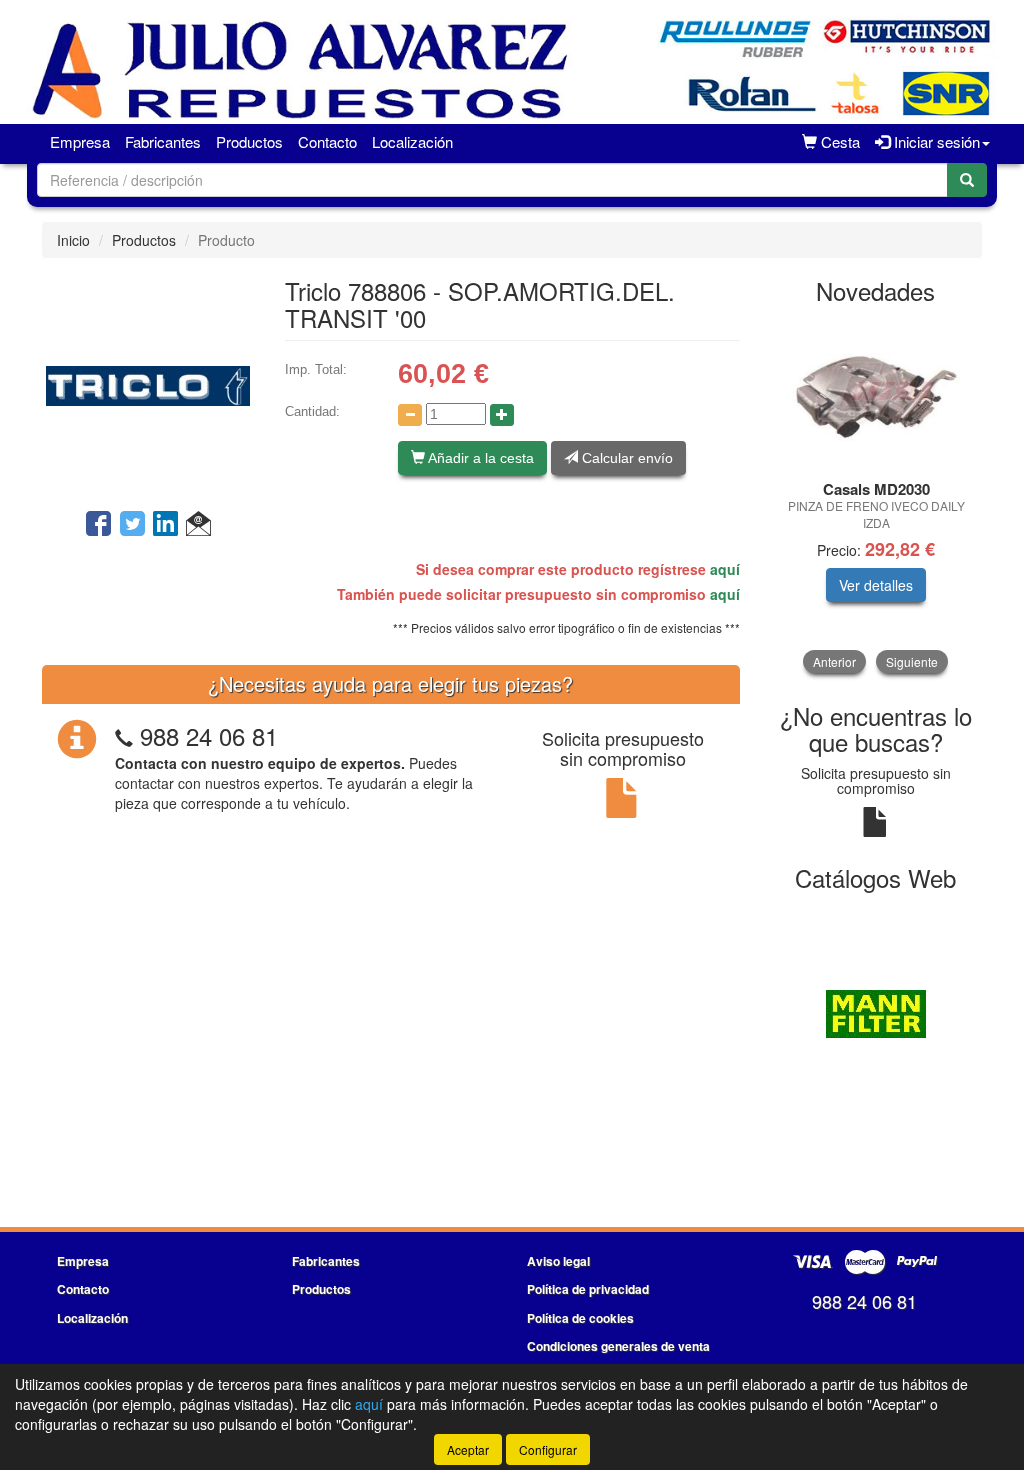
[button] (198, 525)
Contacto (327, 141)
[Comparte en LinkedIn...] (166, 525)
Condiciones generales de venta (618, 1346)
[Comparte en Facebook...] (98, 525)
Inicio (73, 240)
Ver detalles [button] (876, 585)
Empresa (80, 141)
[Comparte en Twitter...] (132, 525)
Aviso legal (558, 1261)
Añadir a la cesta (479, 458)
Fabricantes (163, 141)
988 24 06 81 (209, 735)
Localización (412, 141)
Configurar (548, 1449)
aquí (725, 569)
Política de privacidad (588, 1289)
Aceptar (468, 1449)
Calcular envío (625, 458)
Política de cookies (580, 1318)
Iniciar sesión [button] (935, 141)
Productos (249, 141)
